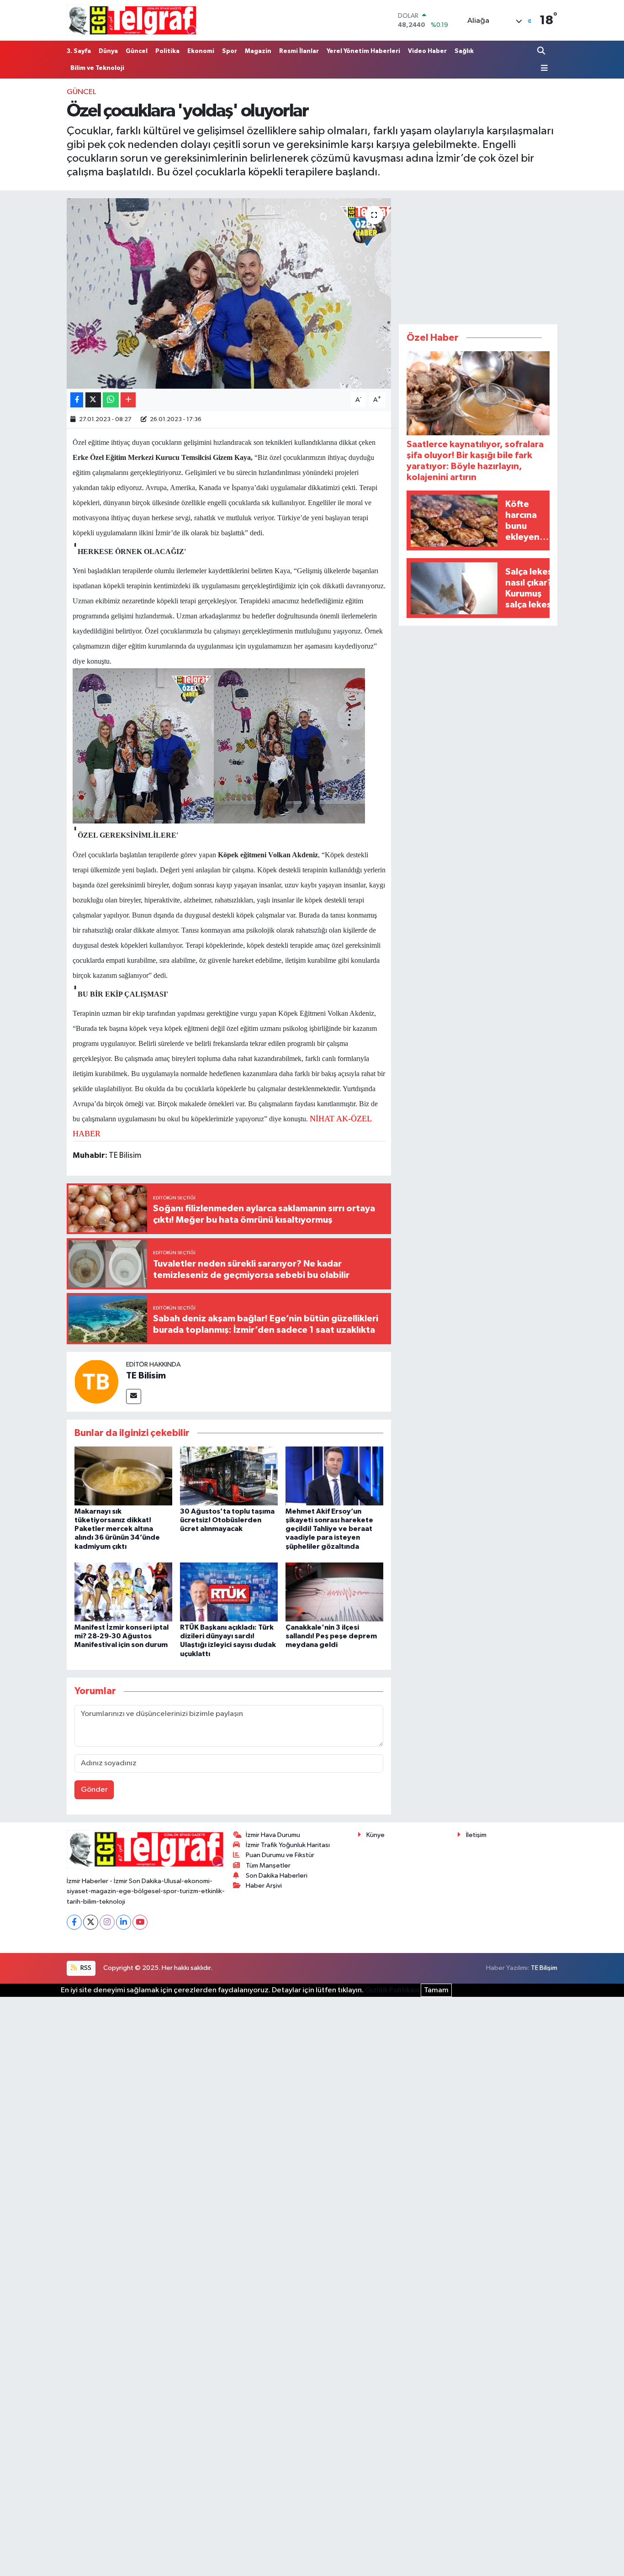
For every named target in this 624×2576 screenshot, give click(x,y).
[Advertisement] (478, 255)
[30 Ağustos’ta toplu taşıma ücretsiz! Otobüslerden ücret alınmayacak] (229, 1475)
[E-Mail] (134, 1396)
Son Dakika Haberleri (277, 1876)
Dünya (108, 51)
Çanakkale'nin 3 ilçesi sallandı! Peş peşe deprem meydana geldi (331, 1636)
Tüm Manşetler (268, 1866)
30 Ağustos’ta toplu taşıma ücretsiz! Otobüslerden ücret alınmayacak (227, 1520)
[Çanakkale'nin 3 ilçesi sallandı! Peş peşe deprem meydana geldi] (334, 1592)
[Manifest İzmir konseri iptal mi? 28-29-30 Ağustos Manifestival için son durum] (123, 1592)
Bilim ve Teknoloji (97, 68)
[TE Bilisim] (96, 1381)
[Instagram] (107, 1922)
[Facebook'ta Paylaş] (77, 400)
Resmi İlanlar (299, 51)
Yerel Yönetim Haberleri (363, 51)
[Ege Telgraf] (132, 20)
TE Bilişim (544, 1968)
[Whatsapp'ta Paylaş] (111, 400)
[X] (91, 1922)
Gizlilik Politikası (392, 1990)
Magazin (258, 51)
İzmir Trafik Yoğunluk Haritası (288, 1845)
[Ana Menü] (543, 68)
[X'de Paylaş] (93, 400)
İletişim (476, 1835)
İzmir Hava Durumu (273, 1835)
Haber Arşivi (264, 1886)
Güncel (137, 51)
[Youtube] (140, 1922)
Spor (230, 51)
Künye (375, 1835)
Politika (167, 51)
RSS (85, 1968)
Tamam (436, 1990)
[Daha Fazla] (128, 400)
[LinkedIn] (124, 1922)
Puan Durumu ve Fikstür (280, 1855)
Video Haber (427, 51)
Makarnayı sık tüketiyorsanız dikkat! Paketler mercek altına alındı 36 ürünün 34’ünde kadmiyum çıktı (117, 1529)
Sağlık (464, 51)
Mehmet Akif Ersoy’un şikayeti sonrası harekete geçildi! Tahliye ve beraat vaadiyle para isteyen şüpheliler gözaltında (329, 1529)
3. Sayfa (79, 51)
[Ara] (542, 51)
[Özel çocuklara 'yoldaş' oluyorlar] (229, 293)
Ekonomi (201, 51)
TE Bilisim (146, 1376)
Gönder (94, 1790)
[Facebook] (74, 1922)
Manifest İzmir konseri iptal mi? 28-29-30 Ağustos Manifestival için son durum (122, 1636)
